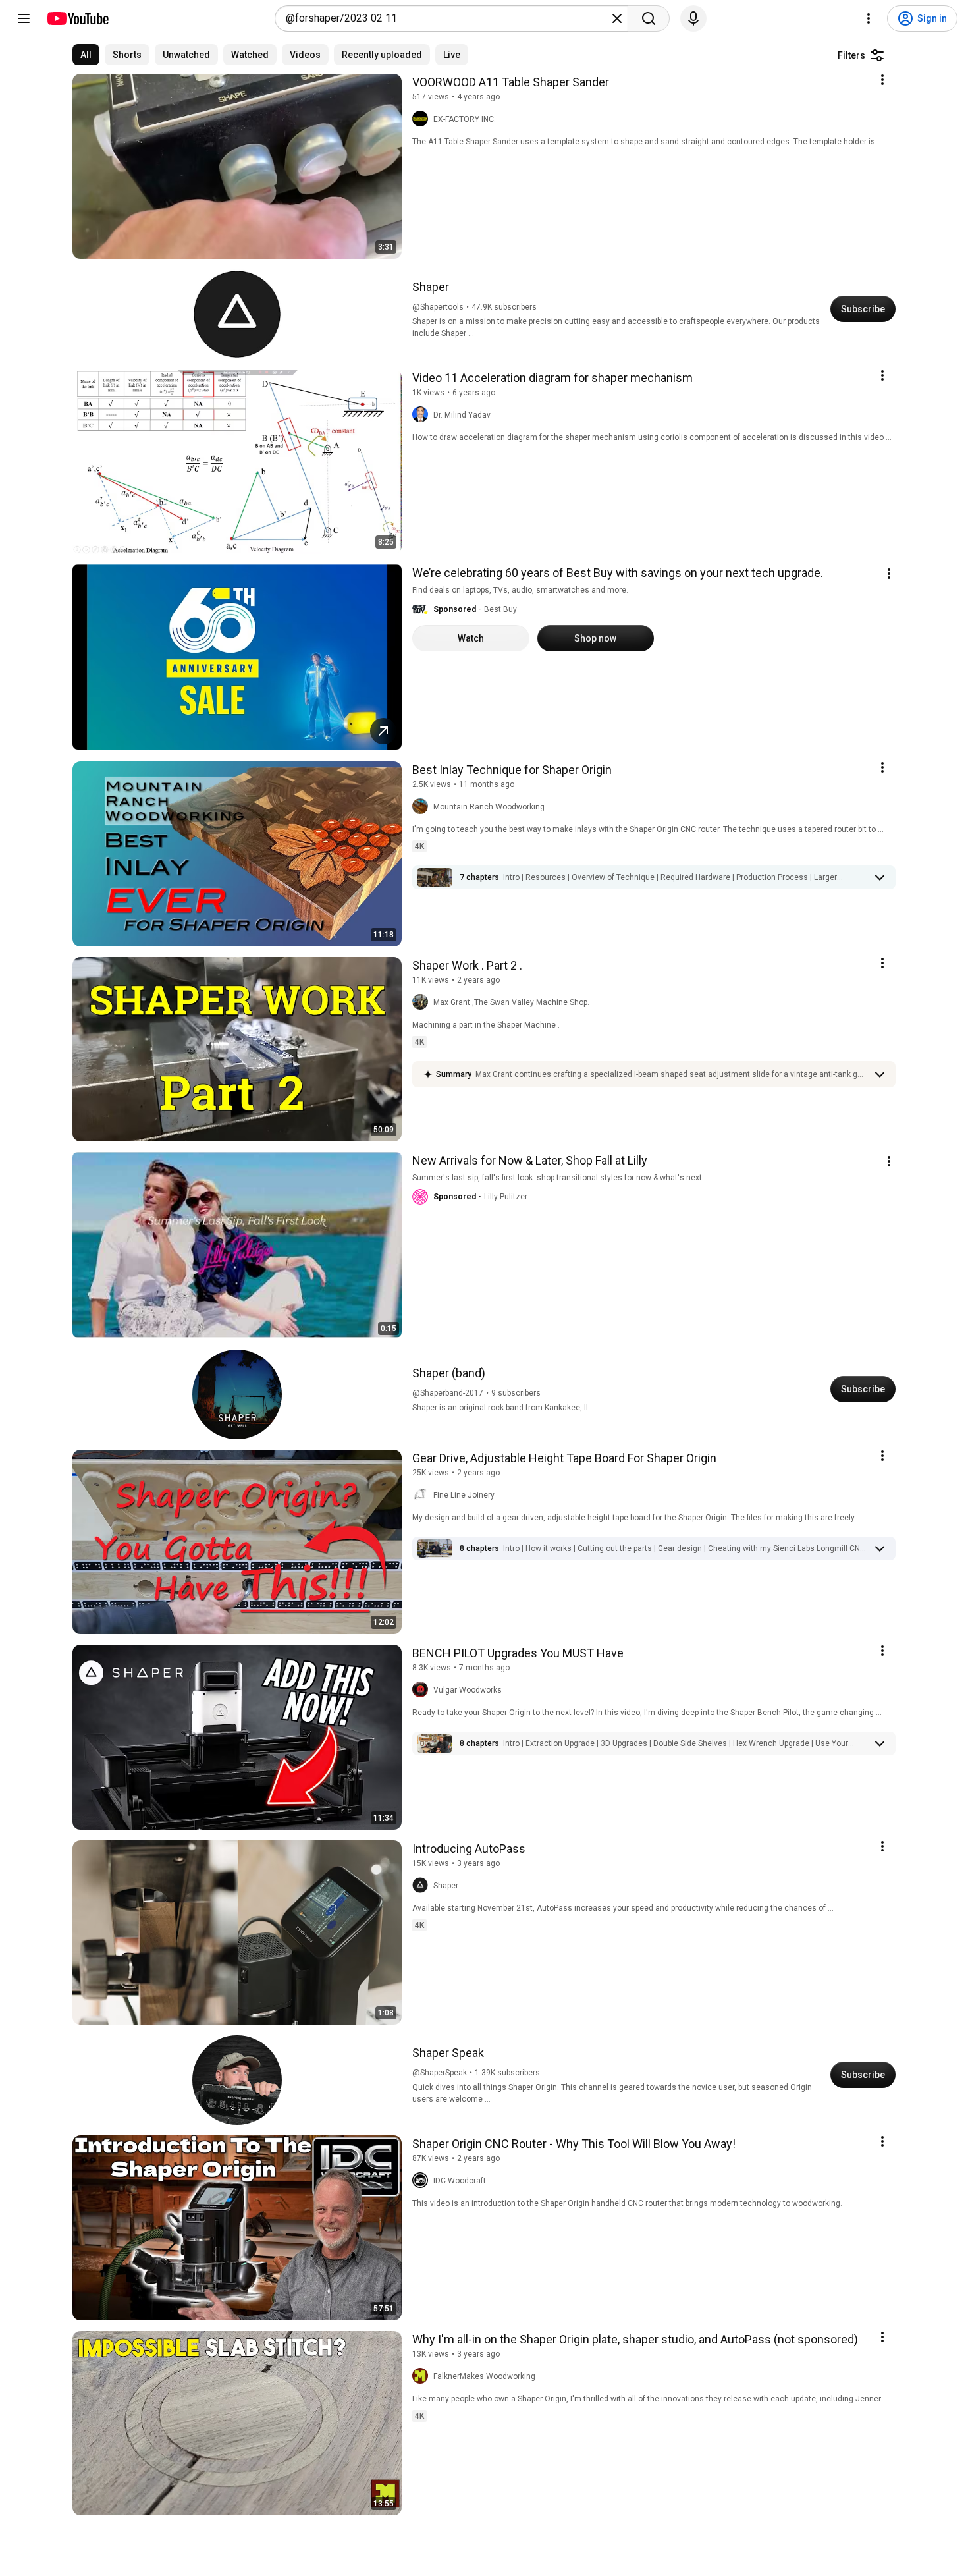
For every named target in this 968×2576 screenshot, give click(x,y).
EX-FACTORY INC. (465, 119)
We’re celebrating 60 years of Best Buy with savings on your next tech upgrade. (618, 573)
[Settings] (869, 18)
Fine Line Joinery (464, 1495)
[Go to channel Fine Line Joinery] (423, 1495)
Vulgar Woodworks (468, 1690)
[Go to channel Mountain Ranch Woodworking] (423, 807)
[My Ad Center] (889, 574)
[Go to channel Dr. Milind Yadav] (423, 415)
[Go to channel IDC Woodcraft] (423, 2181)
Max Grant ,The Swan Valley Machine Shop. (511, 1002)
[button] (420, 609)
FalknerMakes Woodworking (484, 2376)
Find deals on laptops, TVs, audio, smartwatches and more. (520, 590)
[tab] (86, 55)
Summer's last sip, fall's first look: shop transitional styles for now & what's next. (558, 1178)
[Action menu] (882, 80)
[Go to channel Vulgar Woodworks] (423, 1690)
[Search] (649, 18)
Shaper (446, 1886)
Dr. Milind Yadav (462, 415)
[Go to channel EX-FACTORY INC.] (423, 119)
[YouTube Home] (77, 18)
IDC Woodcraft (460, 2181)
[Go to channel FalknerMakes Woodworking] (423, 2376)
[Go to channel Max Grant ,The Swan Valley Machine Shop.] (423, 1002)
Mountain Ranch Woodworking (489, 807)
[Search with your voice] (693, 18)
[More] (880, 877)
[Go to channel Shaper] (423, 1886)
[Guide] (24, 18)
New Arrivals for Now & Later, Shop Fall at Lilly (530, 1160)
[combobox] (447, 18)
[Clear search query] (617, 18)
